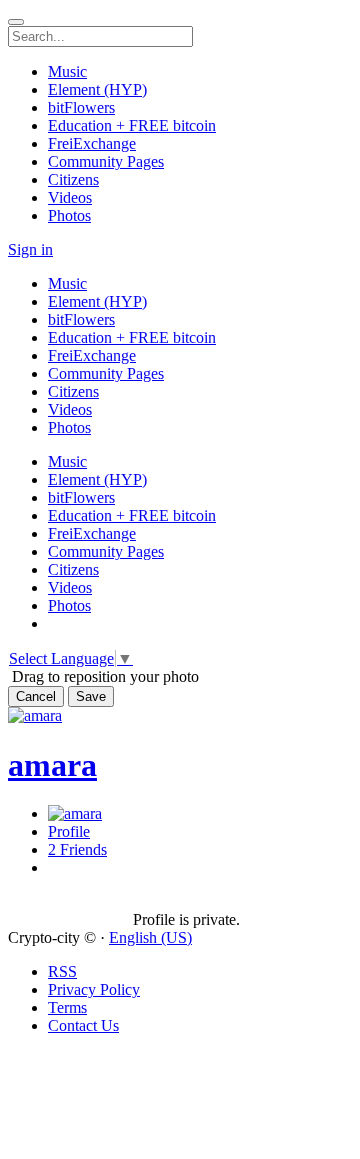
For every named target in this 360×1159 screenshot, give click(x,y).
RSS (62, 971)
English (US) (150, 937)
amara (52, 765)
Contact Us (83, 1025)
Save (91, 696)
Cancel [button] (36, 696)
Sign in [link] (30, 249)
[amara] (70, 902)
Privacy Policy (94, 989)
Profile (69, 831)
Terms (67, 1007)
